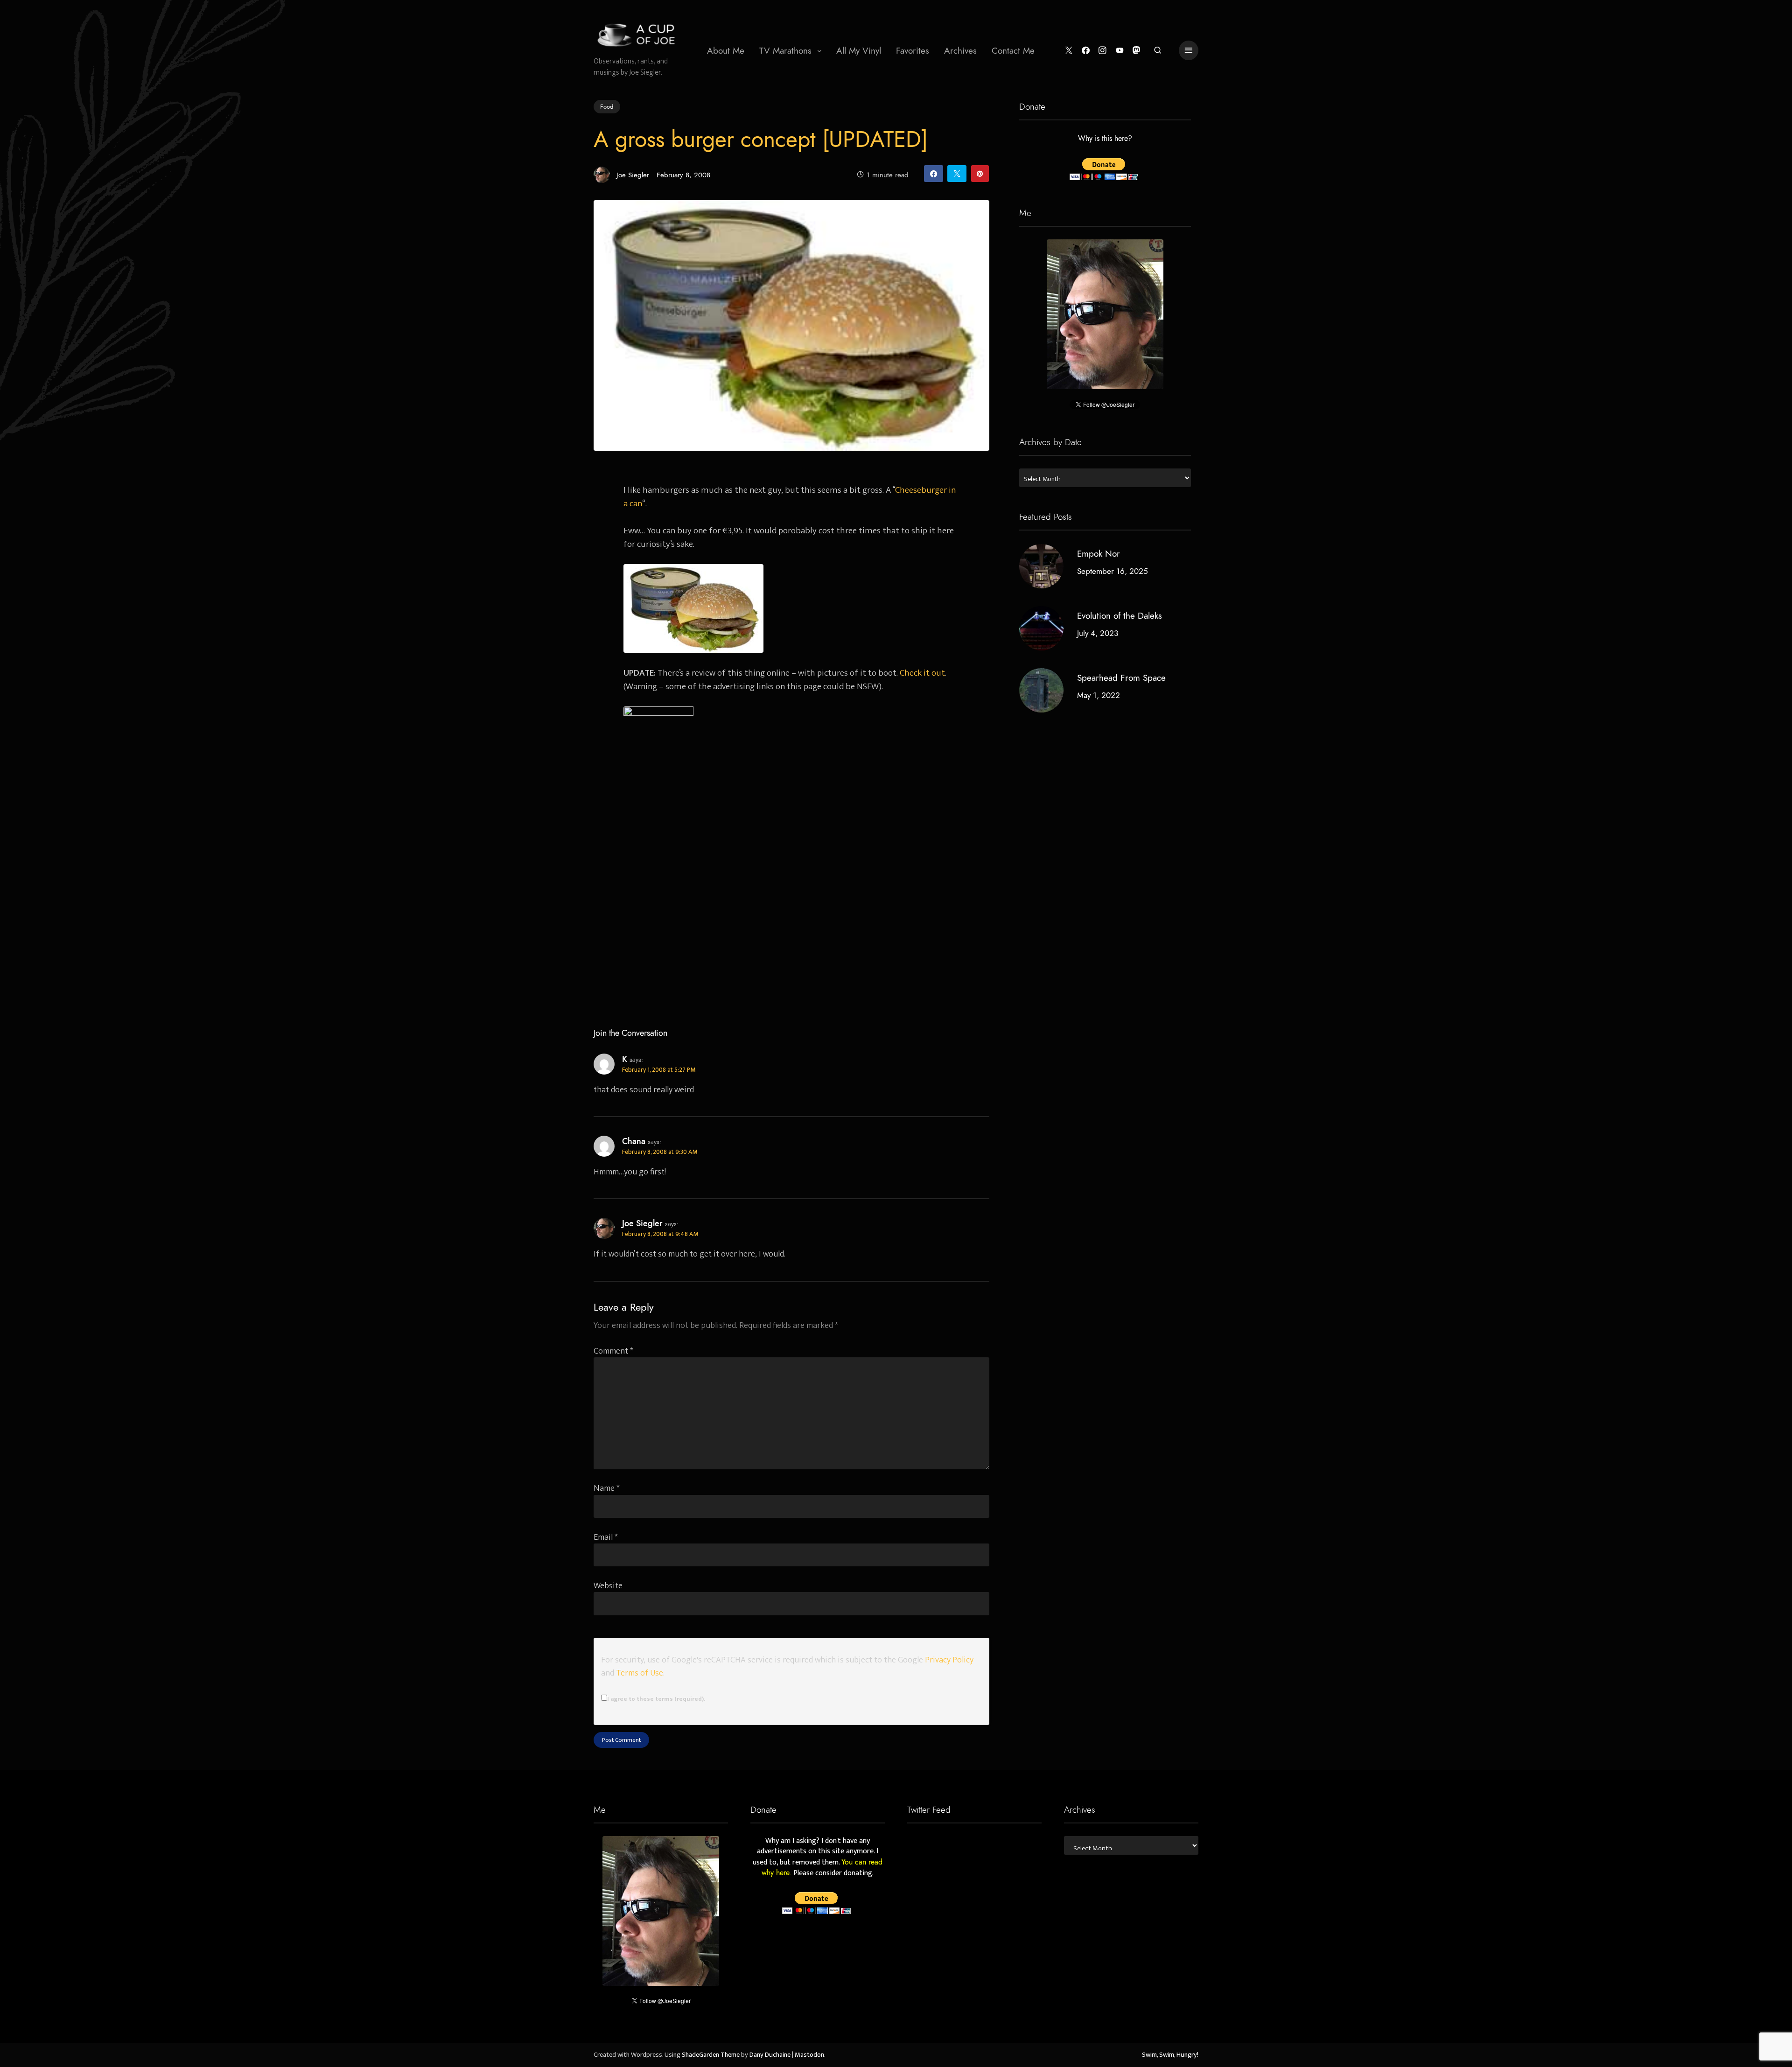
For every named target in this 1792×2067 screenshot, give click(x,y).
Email (606, 1537)
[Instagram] (1102, 51)
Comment (613, 1351)
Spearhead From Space (1121, 678)
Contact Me (1013, 51)
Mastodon (809, 2055)
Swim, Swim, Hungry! (1170, 2055)
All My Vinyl (859, 51)
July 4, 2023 (1098, 633)
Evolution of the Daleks (1120, 616)
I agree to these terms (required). (656, 1699)
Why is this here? (1105, 139)
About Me (726, 51)
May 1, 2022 (1099, 695)
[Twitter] (1069, 51)
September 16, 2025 (1113, 571)
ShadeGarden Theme (711, 2055)
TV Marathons (785, 51)
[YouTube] (1120, 51)
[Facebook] (1086, 51)
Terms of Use (640, 1673)
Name (607, 1488)
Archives (960, 51)
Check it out (922, 673)
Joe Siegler (633, 175)
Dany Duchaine (770, 2055)
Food (607, 106)
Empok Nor (1099, 554)
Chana (634, 1141)
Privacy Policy (949, 1660)
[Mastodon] (1137, 51)
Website (608, 1586)
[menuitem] (726, 50)
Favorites (913, 51)
